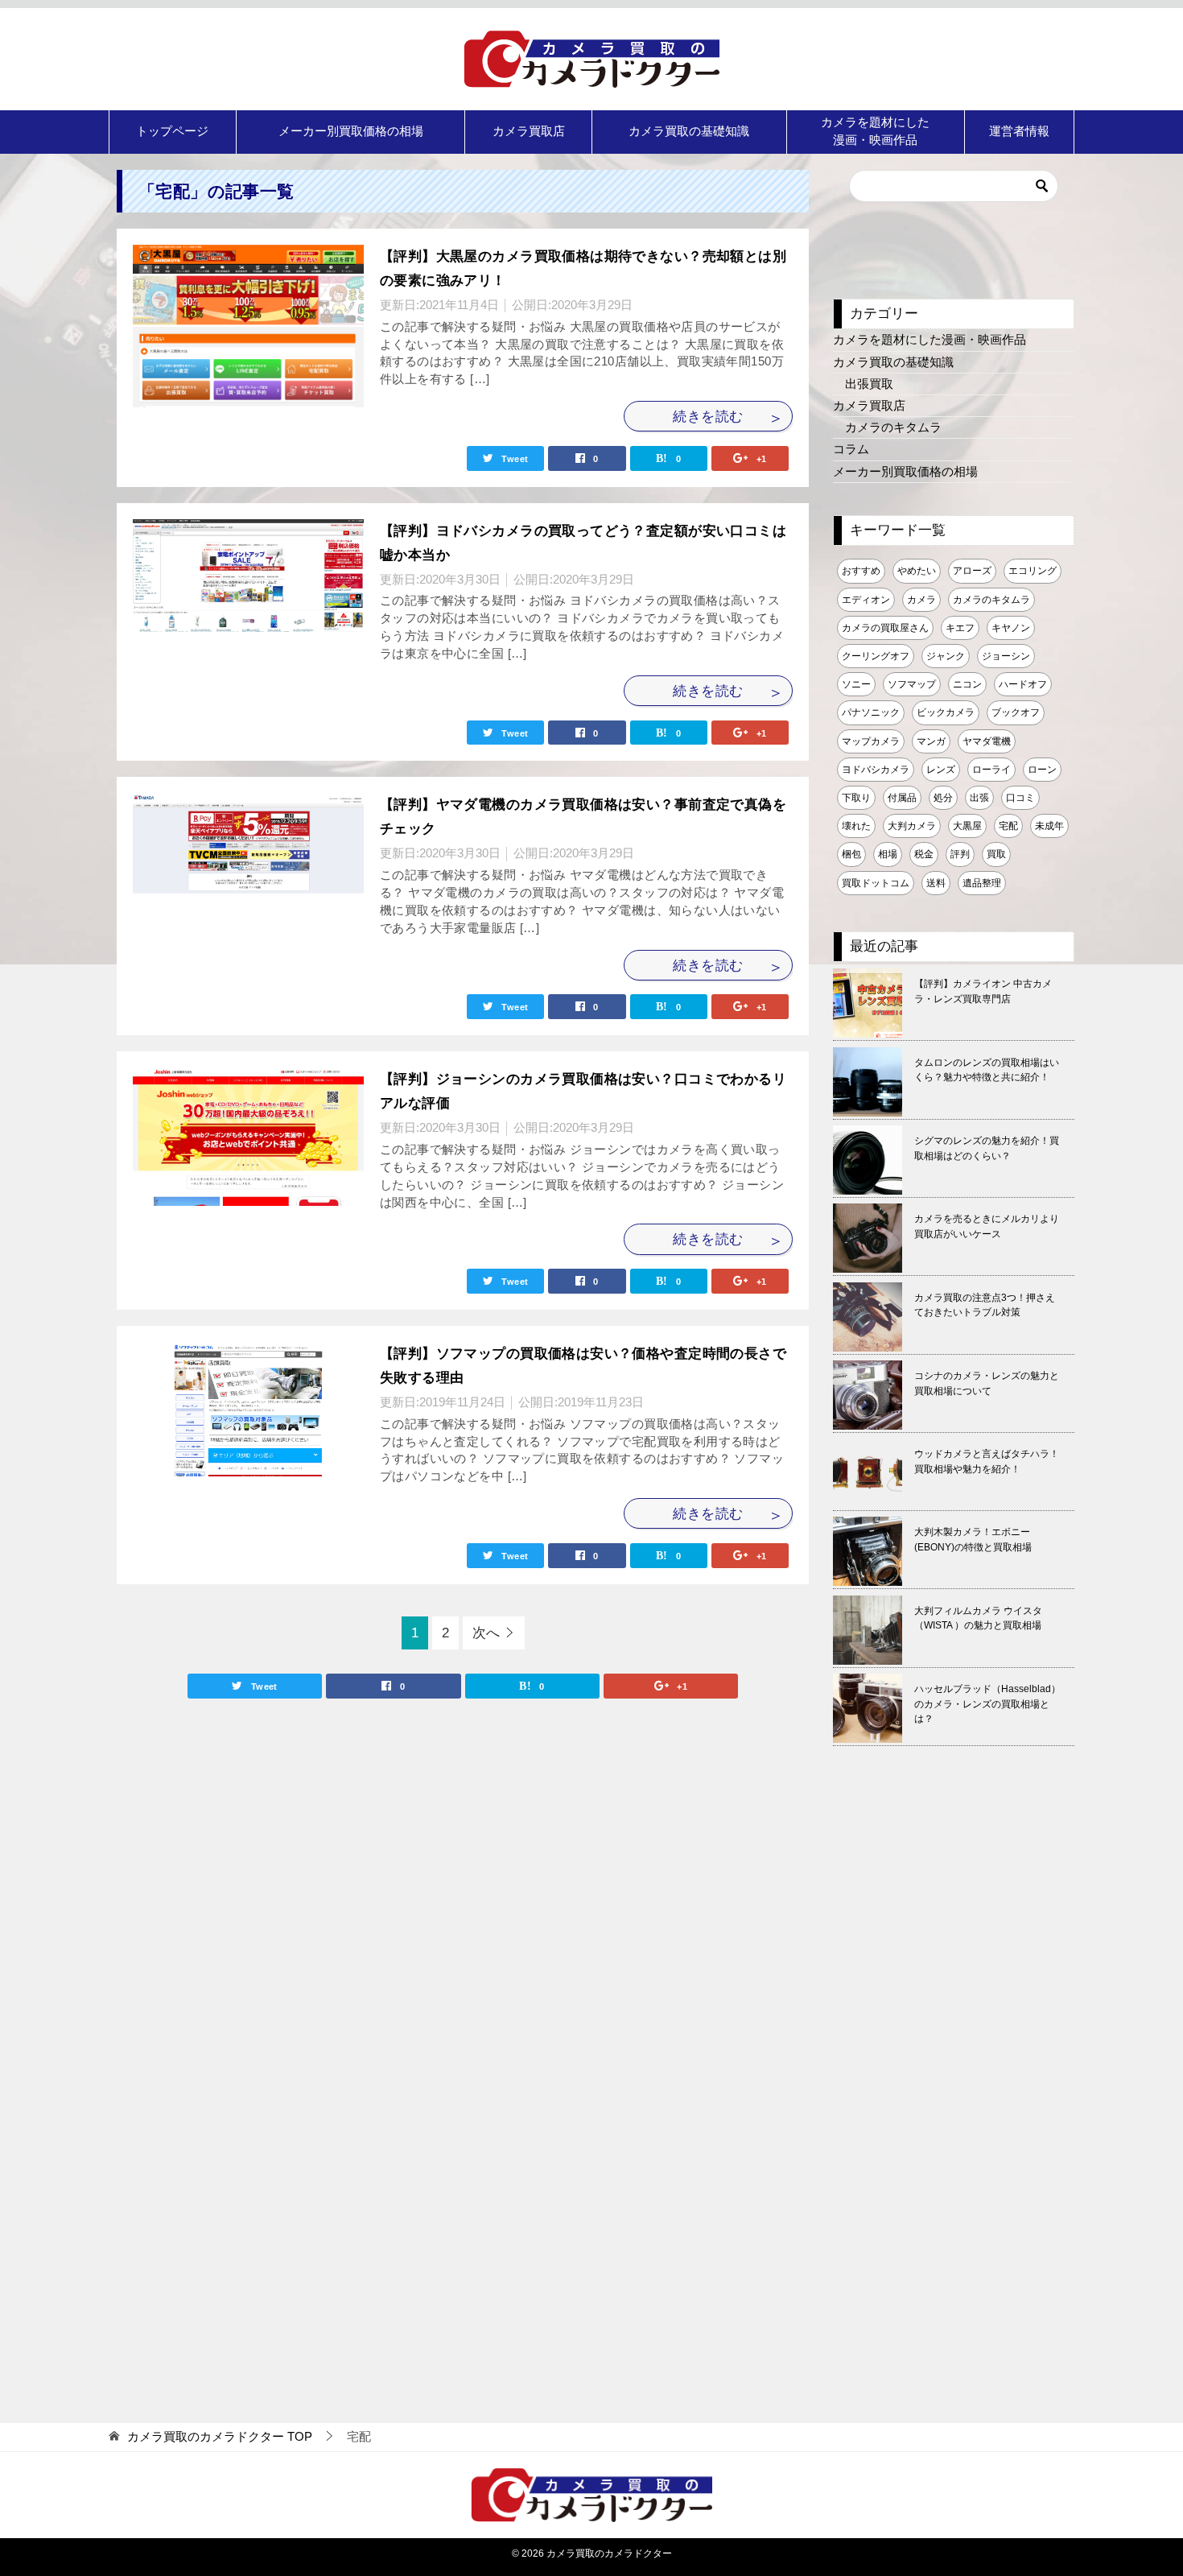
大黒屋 (967, 826)
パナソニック (871, 712)
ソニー (856, 684)
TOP (220, 2437)
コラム (851, 449)
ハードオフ (1023, 684)
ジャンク (946, 656)
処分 (943, 798)
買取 (996, 854)
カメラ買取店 (529, 131)
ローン (1042, 770)
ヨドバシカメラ (876, 770)
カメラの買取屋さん (885, 628)
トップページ (172, 131)
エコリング (1033, 571)
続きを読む (708, 416)
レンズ (941, 770)
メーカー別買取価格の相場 (351, 131)
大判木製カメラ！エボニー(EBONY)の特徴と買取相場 (973, 1540)
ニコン (967, 684)
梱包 (851, 854)
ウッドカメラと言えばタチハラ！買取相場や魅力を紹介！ (987, 1461)
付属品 (902, 798)
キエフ (960, 628)
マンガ (931, 741)
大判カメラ (912, 826)
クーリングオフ (876, 656)
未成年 (1049, 826)
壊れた (856, 826)
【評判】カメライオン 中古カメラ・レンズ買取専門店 (983, 991)
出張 (979, 798)
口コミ (1020, 798)
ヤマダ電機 (987, 741)
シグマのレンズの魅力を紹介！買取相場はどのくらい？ (987, 1148)
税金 (924, 854)
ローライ (991, 770)
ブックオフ (1016, 712)
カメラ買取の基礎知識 (689, 131)
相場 (888, 854)
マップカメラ (871, 741)
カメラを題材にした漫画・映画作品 (875, 131)
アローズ (972, 571)
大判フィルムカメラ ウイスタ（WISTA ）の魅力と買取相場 (978, 1618)
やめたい (917, 571)
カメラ (921, 600)
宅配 (1008, 826)
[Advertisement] (954, 2078)
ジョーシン (1006, 656)
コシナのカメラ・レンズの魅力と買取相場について (987, 1383)
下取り (856, 798)
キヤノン (1011, 628)
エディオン (866, 600)
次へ (486, 1633)
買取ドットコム (876, 883)
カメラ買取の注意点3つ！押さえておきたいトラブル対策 (985, 1305)
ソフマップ (912, 684)
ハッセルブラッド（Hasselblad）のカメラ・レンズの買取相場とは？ (987, 1704)
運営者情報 (1019, 131)
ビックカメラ (946, 712)
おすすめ (861, 571)
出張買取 (869, 384)
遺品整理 (982, 883)
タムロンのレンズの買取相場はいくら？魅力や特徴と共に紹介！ (987, 1070)
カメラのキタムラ (893, 427)
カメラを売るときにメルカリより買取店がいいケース (987, 1226)
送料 (936, 883)
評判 (960, 854)
